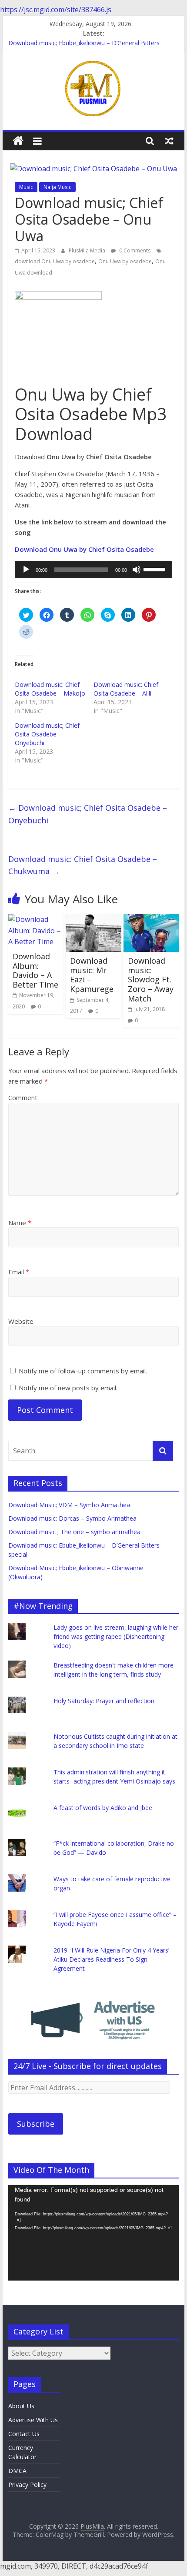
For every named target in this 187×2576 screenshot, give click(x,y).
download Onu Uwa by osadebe (55, 261)
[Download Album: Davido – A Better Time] (36, 919)
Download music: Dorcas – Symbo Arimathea (72, 1518)
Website (21, 1321)
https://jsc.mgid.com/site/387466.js (56, 10)
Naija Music (57, 187)
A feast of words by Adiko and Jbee (103, 1808)
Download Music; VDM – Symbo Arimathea (69, 1505)
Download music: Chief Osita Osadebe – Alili (126, 689)
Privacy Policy (27, 2485)
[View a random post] (169, 141)
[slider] (156, 569)
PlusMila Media (88, 250)
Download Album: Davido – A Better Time (35, 970)
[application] (93, 570)
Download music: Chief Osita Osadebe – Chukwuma (83, 865)
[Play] (26, 570)
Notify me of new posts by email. (68, 1388)
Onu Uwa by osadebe (125, 261)
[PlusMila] (18, 141)
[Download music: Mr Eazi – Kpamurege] (93, 919)
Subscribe (36, 2124)
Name (20, 1223)
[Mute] (137, 570)
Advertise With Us (33, 2420)
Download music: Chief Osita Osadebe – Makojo (50, 689)
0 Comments (134, 250)
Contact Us (24, 2434)
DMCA (17, 2471)
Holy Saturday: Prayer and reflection (104, 1701)
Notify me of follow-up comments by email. (83, 1371)
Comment (23, 1097)
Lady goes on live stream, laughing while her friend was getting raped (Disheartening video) (116, 1636)
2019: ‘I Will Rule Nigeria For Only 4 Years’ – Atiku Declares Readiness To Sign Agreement (114, 1959)
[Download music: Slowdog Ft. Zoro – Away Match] (151, 919)
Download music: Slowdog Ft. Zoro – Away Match (151, 979)
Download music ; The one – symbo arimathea (74, 1532)
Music (26, 187)
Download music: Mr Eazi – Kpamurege (92, 975)
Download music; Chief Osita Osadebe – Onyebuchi (47, 734)
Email (19, 1272)
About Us (21, 2406)
